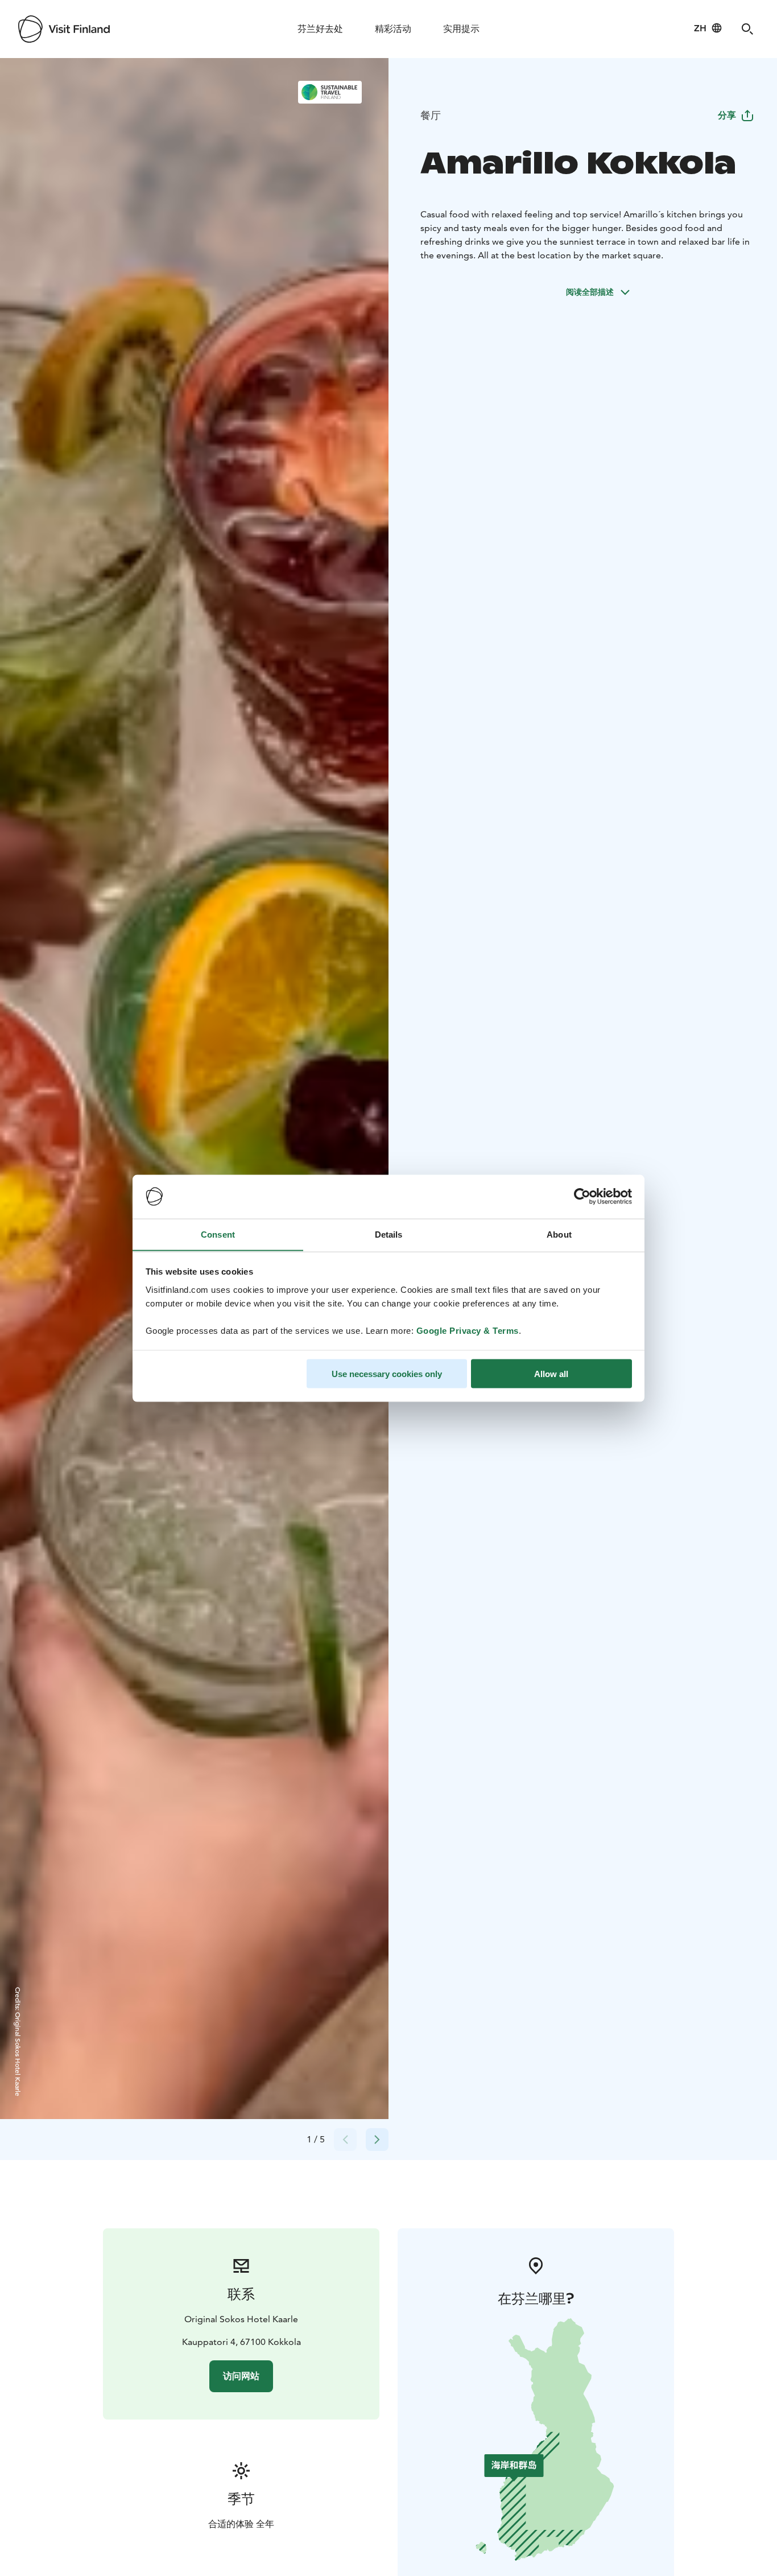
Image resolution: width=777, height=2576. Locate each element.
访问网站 (241, 2376)
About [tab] (559, 1234)
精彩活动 (393, 29)
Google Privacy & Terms (468, 1330)
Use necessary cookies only (387, 1373)
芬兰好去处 (320, 29)
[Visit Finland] (64, 29)
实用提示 (461, 29)
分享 (727, 115)
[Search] (747, 29)
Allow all (551, 1373)
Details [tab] (389, 1234)
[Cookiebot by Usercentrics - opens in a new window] (582, 1197)
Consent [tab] (218, 1234)
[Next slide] (377, 2140)
